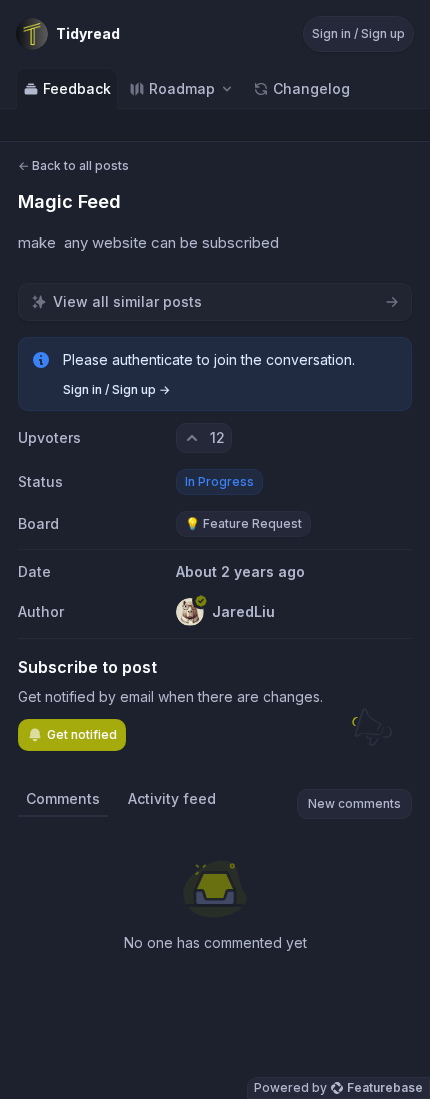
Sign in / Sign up (358, 33)
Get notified (82, 734)
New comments (354, 803)
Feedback (77, 88)
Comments (63, 798)
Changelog (311, 88)
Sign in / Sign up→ (116, 389)
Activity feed (172, 798)
